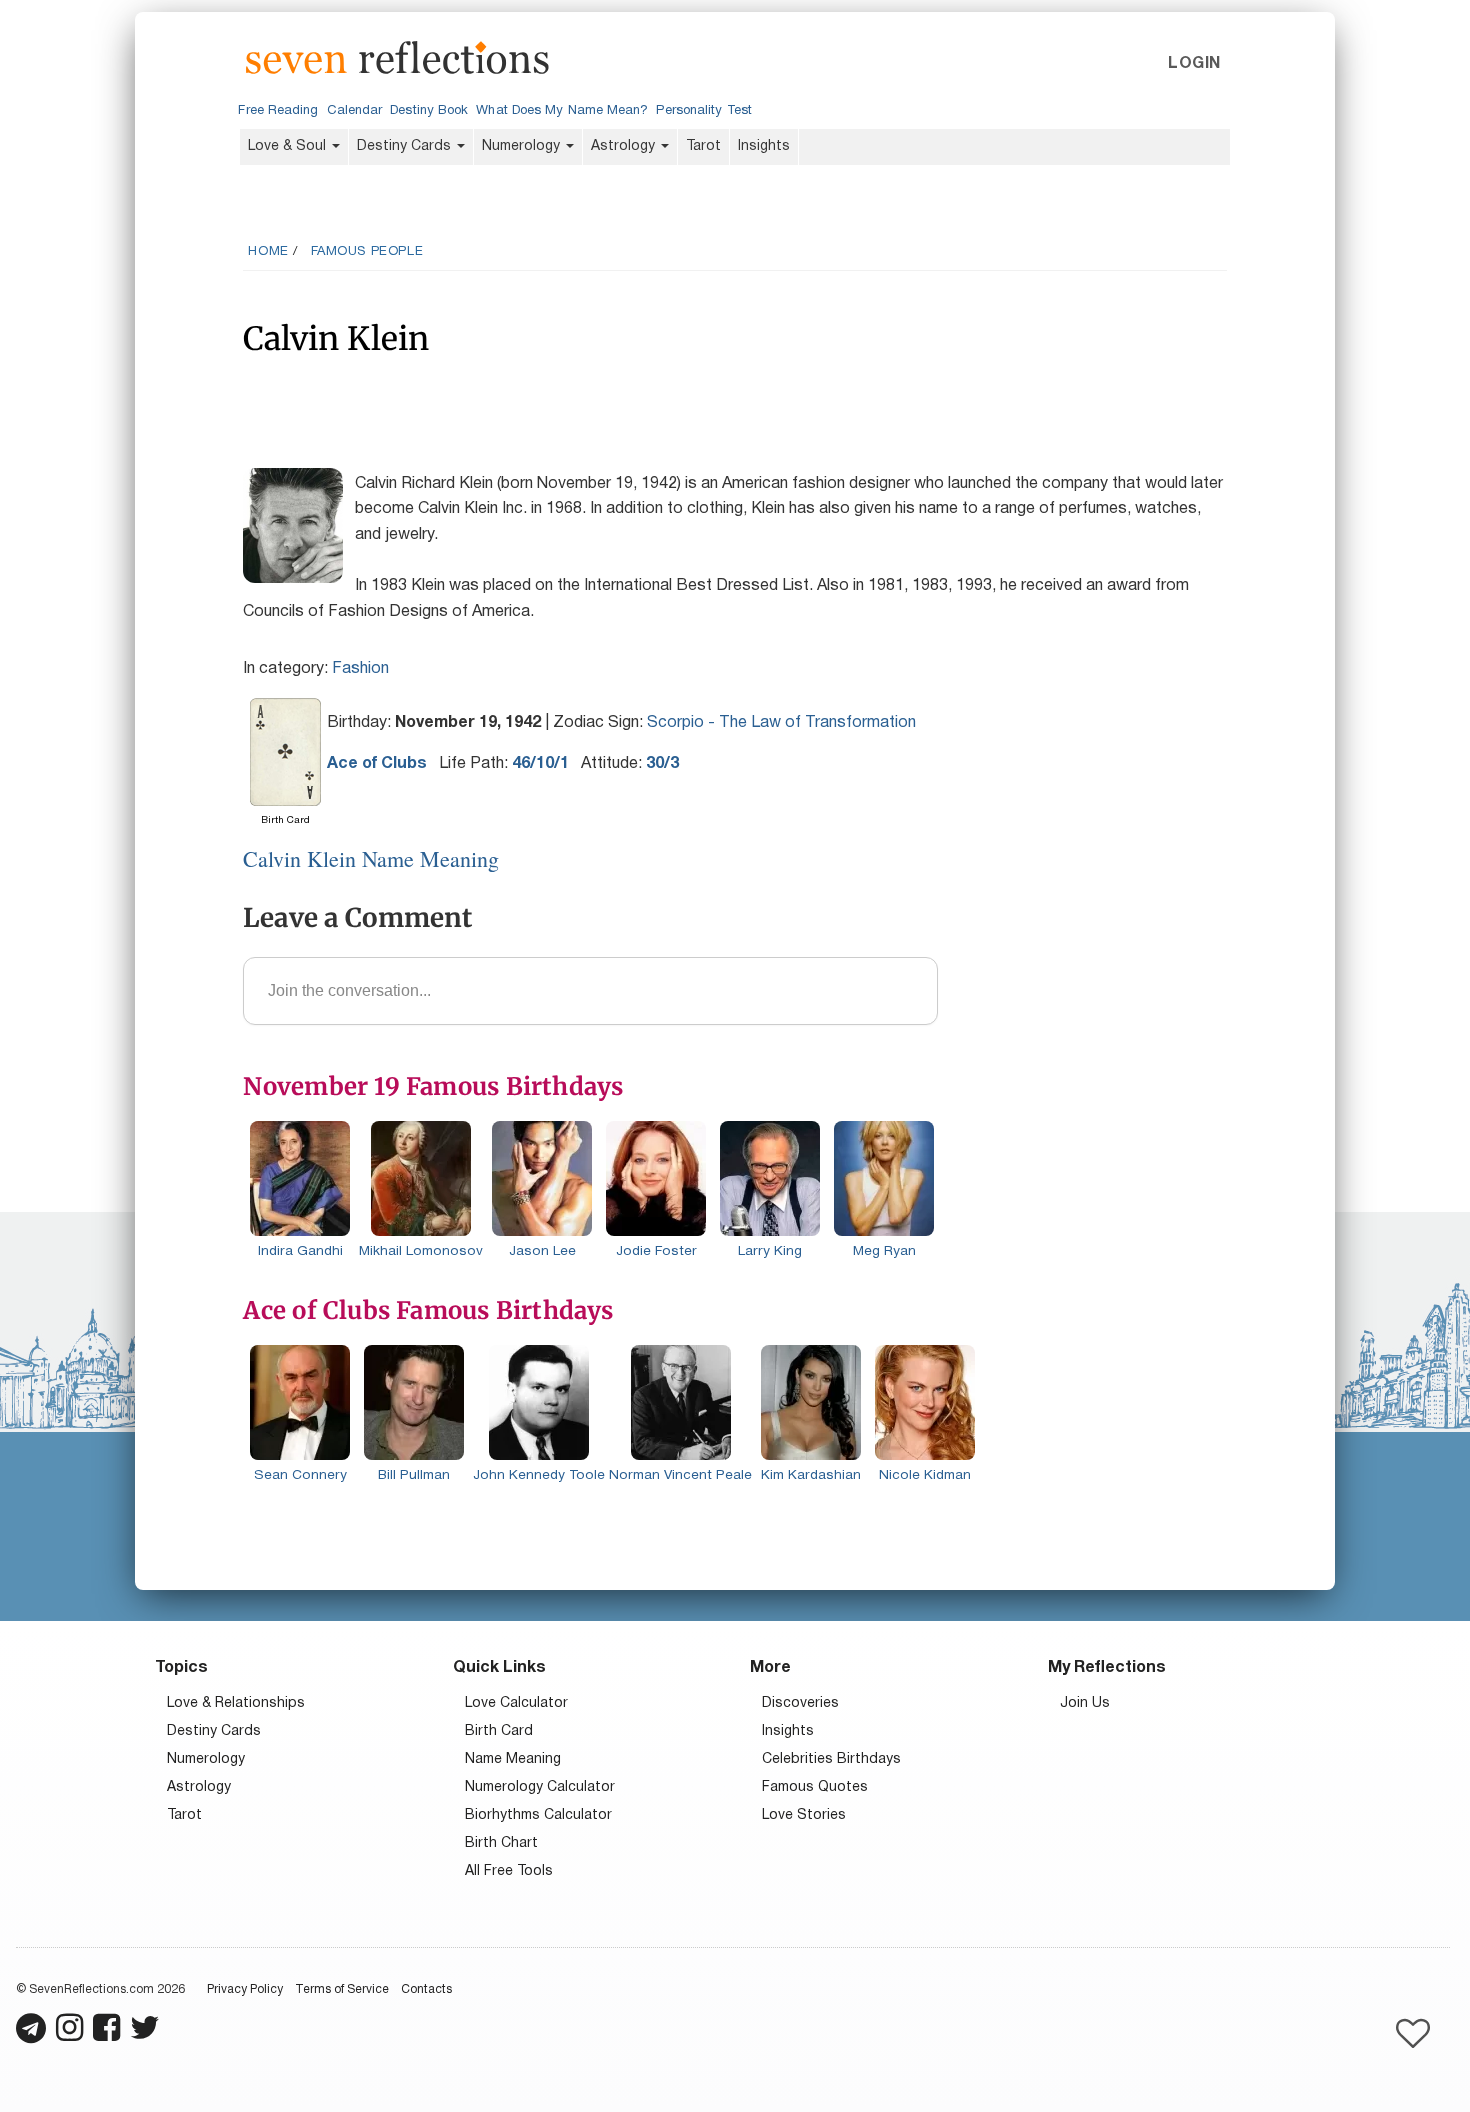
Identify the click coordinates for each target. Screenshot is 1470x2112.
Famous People (367, 252)
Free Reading (278, 111)
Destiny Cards (406, 146)
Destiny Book (429, 111)
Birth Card (499, 1731)
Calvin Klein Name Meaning (371, 858)
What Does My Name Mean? (562, 111)
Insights (764, 146)
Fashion (360, 669)
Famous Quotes (815, 1787)
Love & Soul (289, 146)
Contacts (426, 1989)
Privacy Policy (245, 1989)
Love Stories (804, 1815)
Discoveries (800, 1703)
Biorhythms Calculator (538, 1815)
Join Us (1085, 1703)
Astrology (625, 146)
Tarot (703, 146)
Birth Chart (501, 1843)
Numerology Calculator (540, 1787)
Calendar (355, 111)
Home (268, 252)
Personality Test (703, 111)
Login (1194, 64)
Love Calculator (516, 1703)
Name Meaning (513, 1759)
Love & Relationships (236, 1703)
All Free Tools (509, 1871)
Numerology (523, 146)
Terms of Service (342, 1989)
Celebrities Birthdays (831, 1759)
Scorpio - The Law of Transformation (781, 723)
